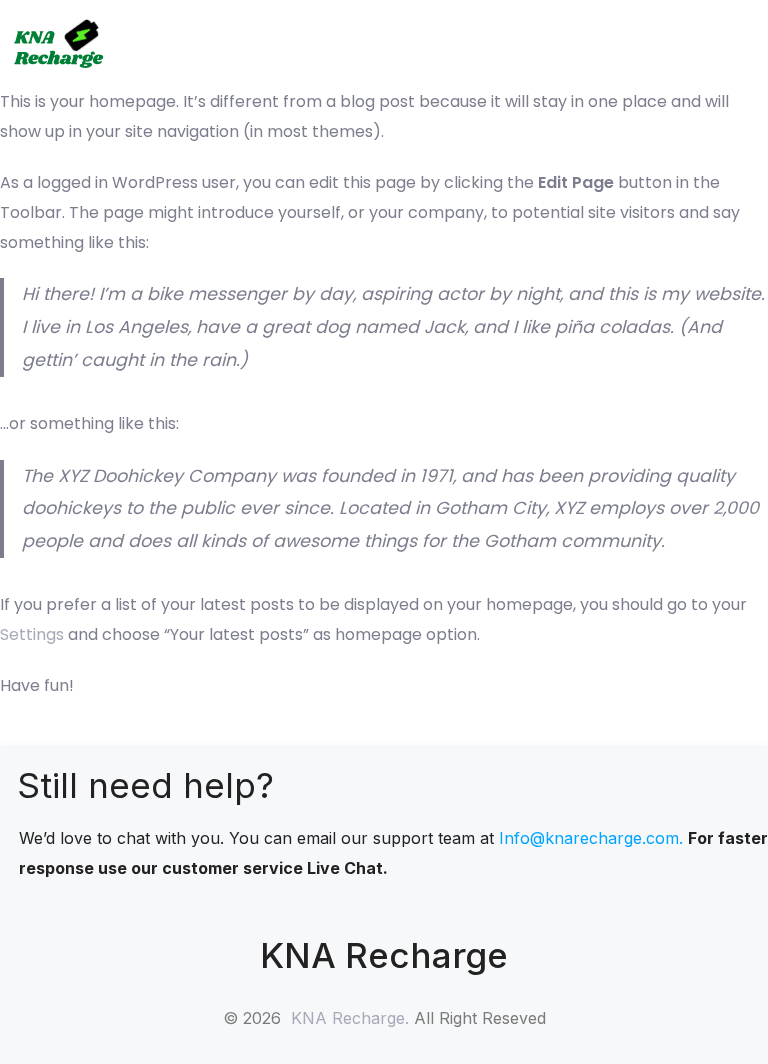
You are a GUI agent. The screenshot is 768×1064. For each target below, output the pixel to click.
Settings (32, 634)
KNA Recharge (348, 1018)
